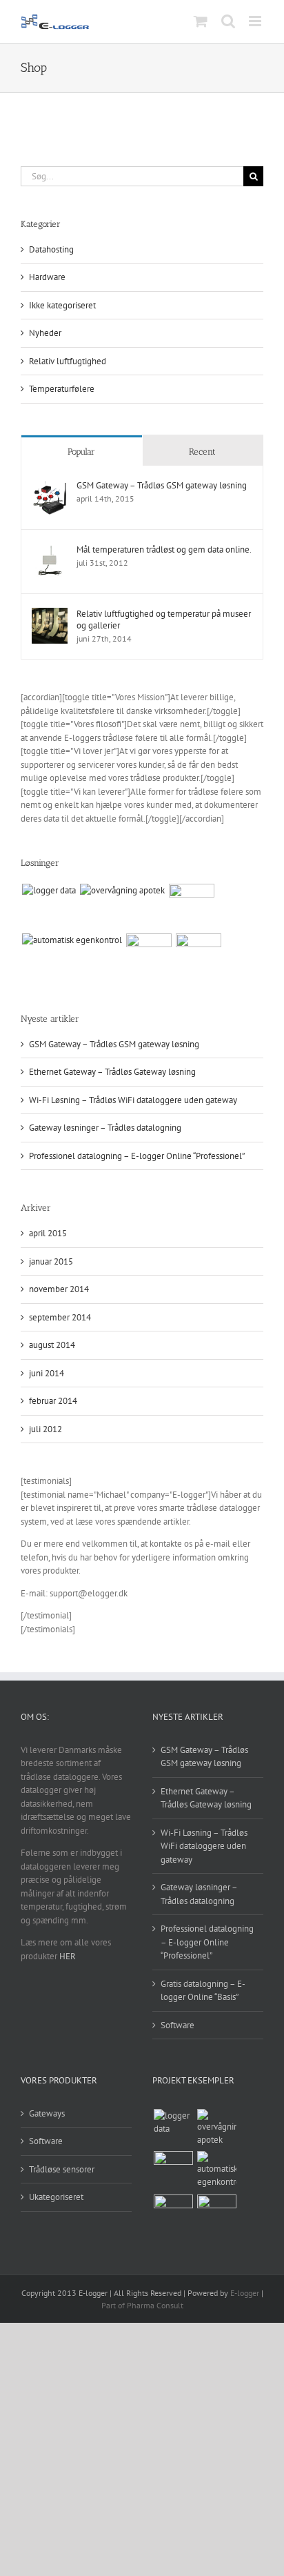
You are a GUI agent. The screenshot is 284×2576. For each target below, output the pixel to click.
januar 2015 (51, 1261)
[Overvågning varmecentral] (149, 956)
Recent (202, 452)
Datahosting (51, 249)
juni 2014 (47, 1373)
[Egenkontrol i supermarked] (191, 906)
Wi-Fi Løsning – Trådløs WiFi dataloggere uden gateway (133, 1100)
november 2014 (59, 1289)
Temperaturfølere (62, 389)
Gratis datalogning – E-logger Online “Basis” (203, 1991)
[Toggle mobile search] (228, 21)
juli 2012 (45, 1429)
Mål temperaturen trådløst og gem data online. (164, 549)
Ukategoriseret (56, 2197)
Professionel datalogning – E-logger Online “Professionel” (137, 1156)
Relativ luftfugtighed (68, 361)
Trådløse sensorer (62, 2169)
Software (177, 2025)
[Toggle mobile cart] (201, 21)
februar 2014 (53, 1401)
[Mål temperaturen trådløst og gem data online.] (50, 550)
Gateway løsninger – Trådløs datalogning (105, 1128)
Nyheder (45, 333)
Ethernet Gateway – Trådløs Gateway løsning (112, 1072)
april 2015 (48, 1233)
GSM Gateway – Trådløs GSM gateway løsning (162, 485)
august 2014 (52, 1345)
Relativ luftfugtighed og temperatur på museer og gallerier (164, 620)
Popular (81, 452)
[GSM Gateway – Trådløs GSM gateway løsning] (50, 486)
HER (68, 1956)
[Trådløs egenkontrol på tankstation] (72, 940)
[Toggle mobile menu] (256, 21)
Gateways (47, 2113)
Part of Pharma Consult (142, 2305)
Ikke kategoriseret (62, 305)
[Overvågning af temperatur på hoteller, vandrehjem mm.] (49, 891)
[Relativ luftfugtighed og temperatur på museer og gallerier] (50, 614)
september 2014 (60, 1317)
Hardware (47, 277)
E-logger (245, 2293)
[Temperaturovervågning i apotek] (122, 891)
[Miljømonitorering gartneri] (198, 956)
